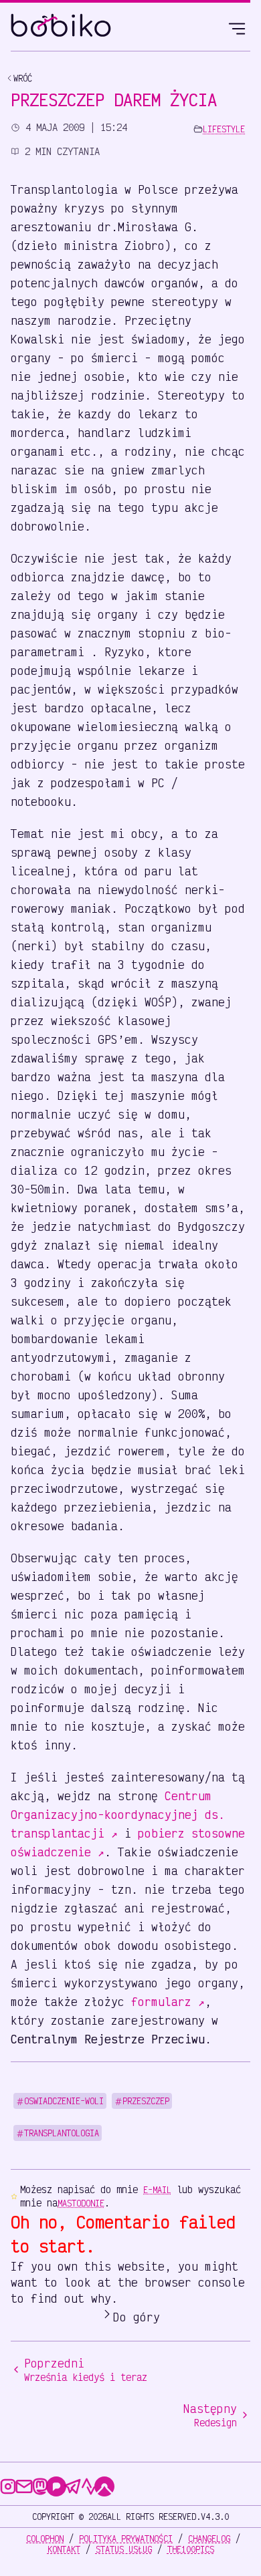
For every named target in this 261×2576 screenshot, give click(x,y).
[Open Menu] (237, 27)
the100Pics (191, 2549)
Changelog (209, 2539)
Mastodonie (81, 2203)
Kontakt (64, 2549)
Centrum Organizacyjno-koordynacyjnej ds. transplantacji (118, 1814)
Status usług (124, 2549)
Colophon (45, 2539)
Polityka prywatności (126, 2539)
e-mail (157, 2190)
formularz (168, 2001)
